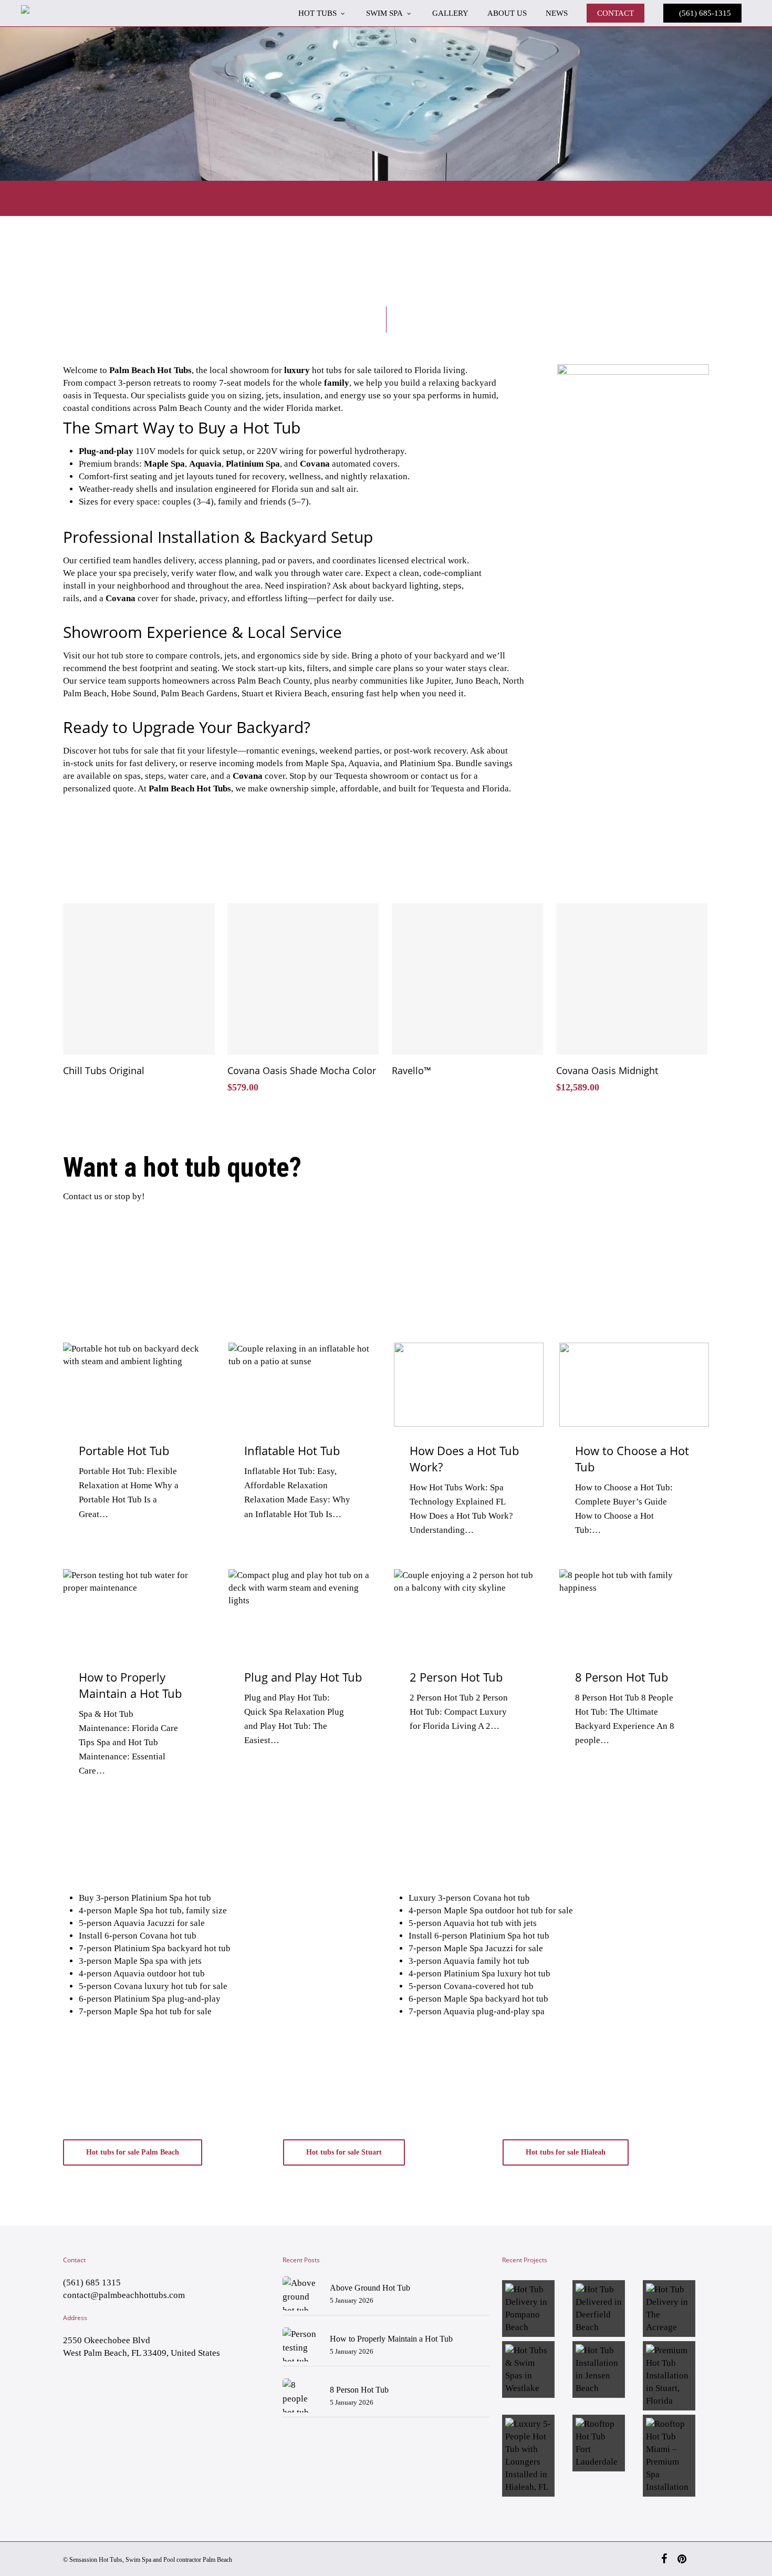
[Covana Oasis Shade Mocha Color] (303, 979)
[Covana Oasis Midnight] (632, 979)
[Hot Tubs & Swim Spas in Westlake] (535, 2369)
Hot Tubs (111, 2560)
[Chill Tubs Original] (139, 979)
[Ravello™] (467, 979)
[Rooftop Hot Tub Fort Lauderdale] (606, 2443)
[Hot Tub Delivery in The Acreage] (676, 2309)
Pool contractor (182, 2560)
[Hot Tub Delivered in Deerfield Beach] (606, 2309)
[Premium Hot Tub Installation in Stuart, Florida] (676, 2376)
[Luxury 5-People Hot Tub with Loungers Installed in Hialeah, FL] (535, 2456)
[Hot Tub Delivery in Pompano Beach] (535, 2309)
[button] (133, 2152)
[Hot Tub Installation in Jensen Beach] (606, 2369)
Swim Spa (138, 2560)
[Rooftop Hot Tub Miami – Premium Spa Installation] (676, 2456)
